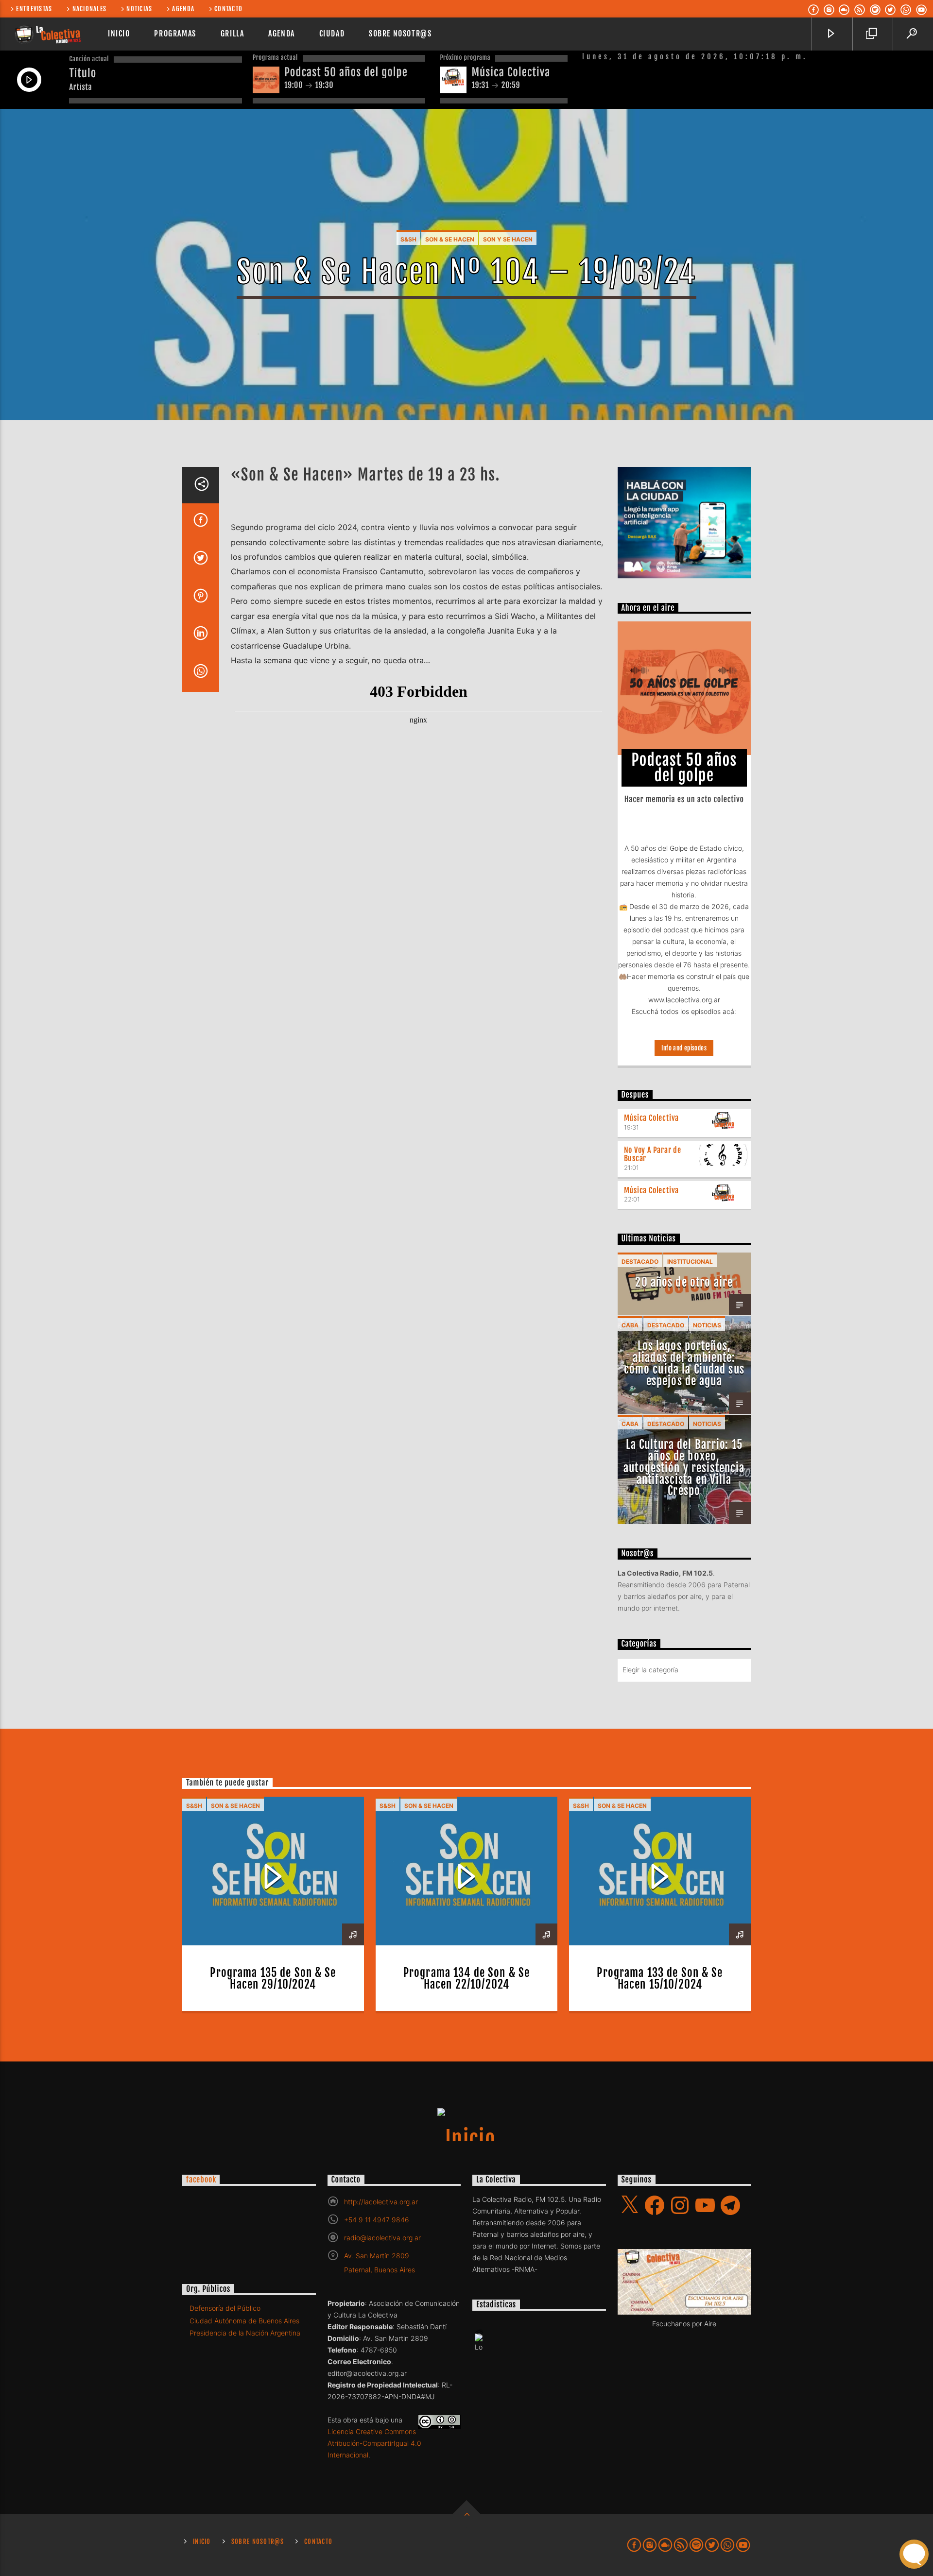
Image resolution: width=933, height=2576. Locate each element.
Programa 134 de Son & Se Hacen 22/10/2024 (466, 1979)
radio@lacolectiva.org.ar (382, 2238)
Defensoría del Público (225, 2308)
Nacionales (90, 9)
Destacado (640, 1262)
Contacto (228, 9)
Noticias (139, 9)
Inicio (119, 34)
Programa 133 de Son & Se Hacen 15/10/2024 (660, 1979)
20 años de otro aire (684, 1282)
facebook (201, 2180)
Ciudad (332, 34)
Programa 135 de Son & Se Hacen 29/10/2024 (273, 1979)
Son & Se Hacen (450, 239)
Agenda (183, 9)
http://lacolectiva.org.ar (381, 2202)
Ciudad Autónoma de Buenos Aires (244, 2321)
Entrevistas (34, 9)
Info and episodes (684, 1048)
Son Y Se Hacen (508, 239)
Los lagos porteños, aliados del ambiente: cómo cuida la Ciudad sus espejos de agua (684, 1363)
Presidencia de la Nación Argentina (245, 2333)
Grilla (233, 34)
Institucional (690, 1262)
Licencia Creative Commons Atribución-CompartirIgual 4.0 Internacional (374, 2443)
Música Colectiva (652, 1118)
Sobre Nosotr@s (400, 34)
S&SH (408, 239)
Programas (175, 34)
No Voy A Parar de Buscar (653, 1154)
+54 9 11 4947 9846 (377, 2220)
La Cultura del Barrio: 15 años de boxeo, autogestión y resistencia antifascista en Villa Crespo (684, 1468)
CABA (630, 1325)
